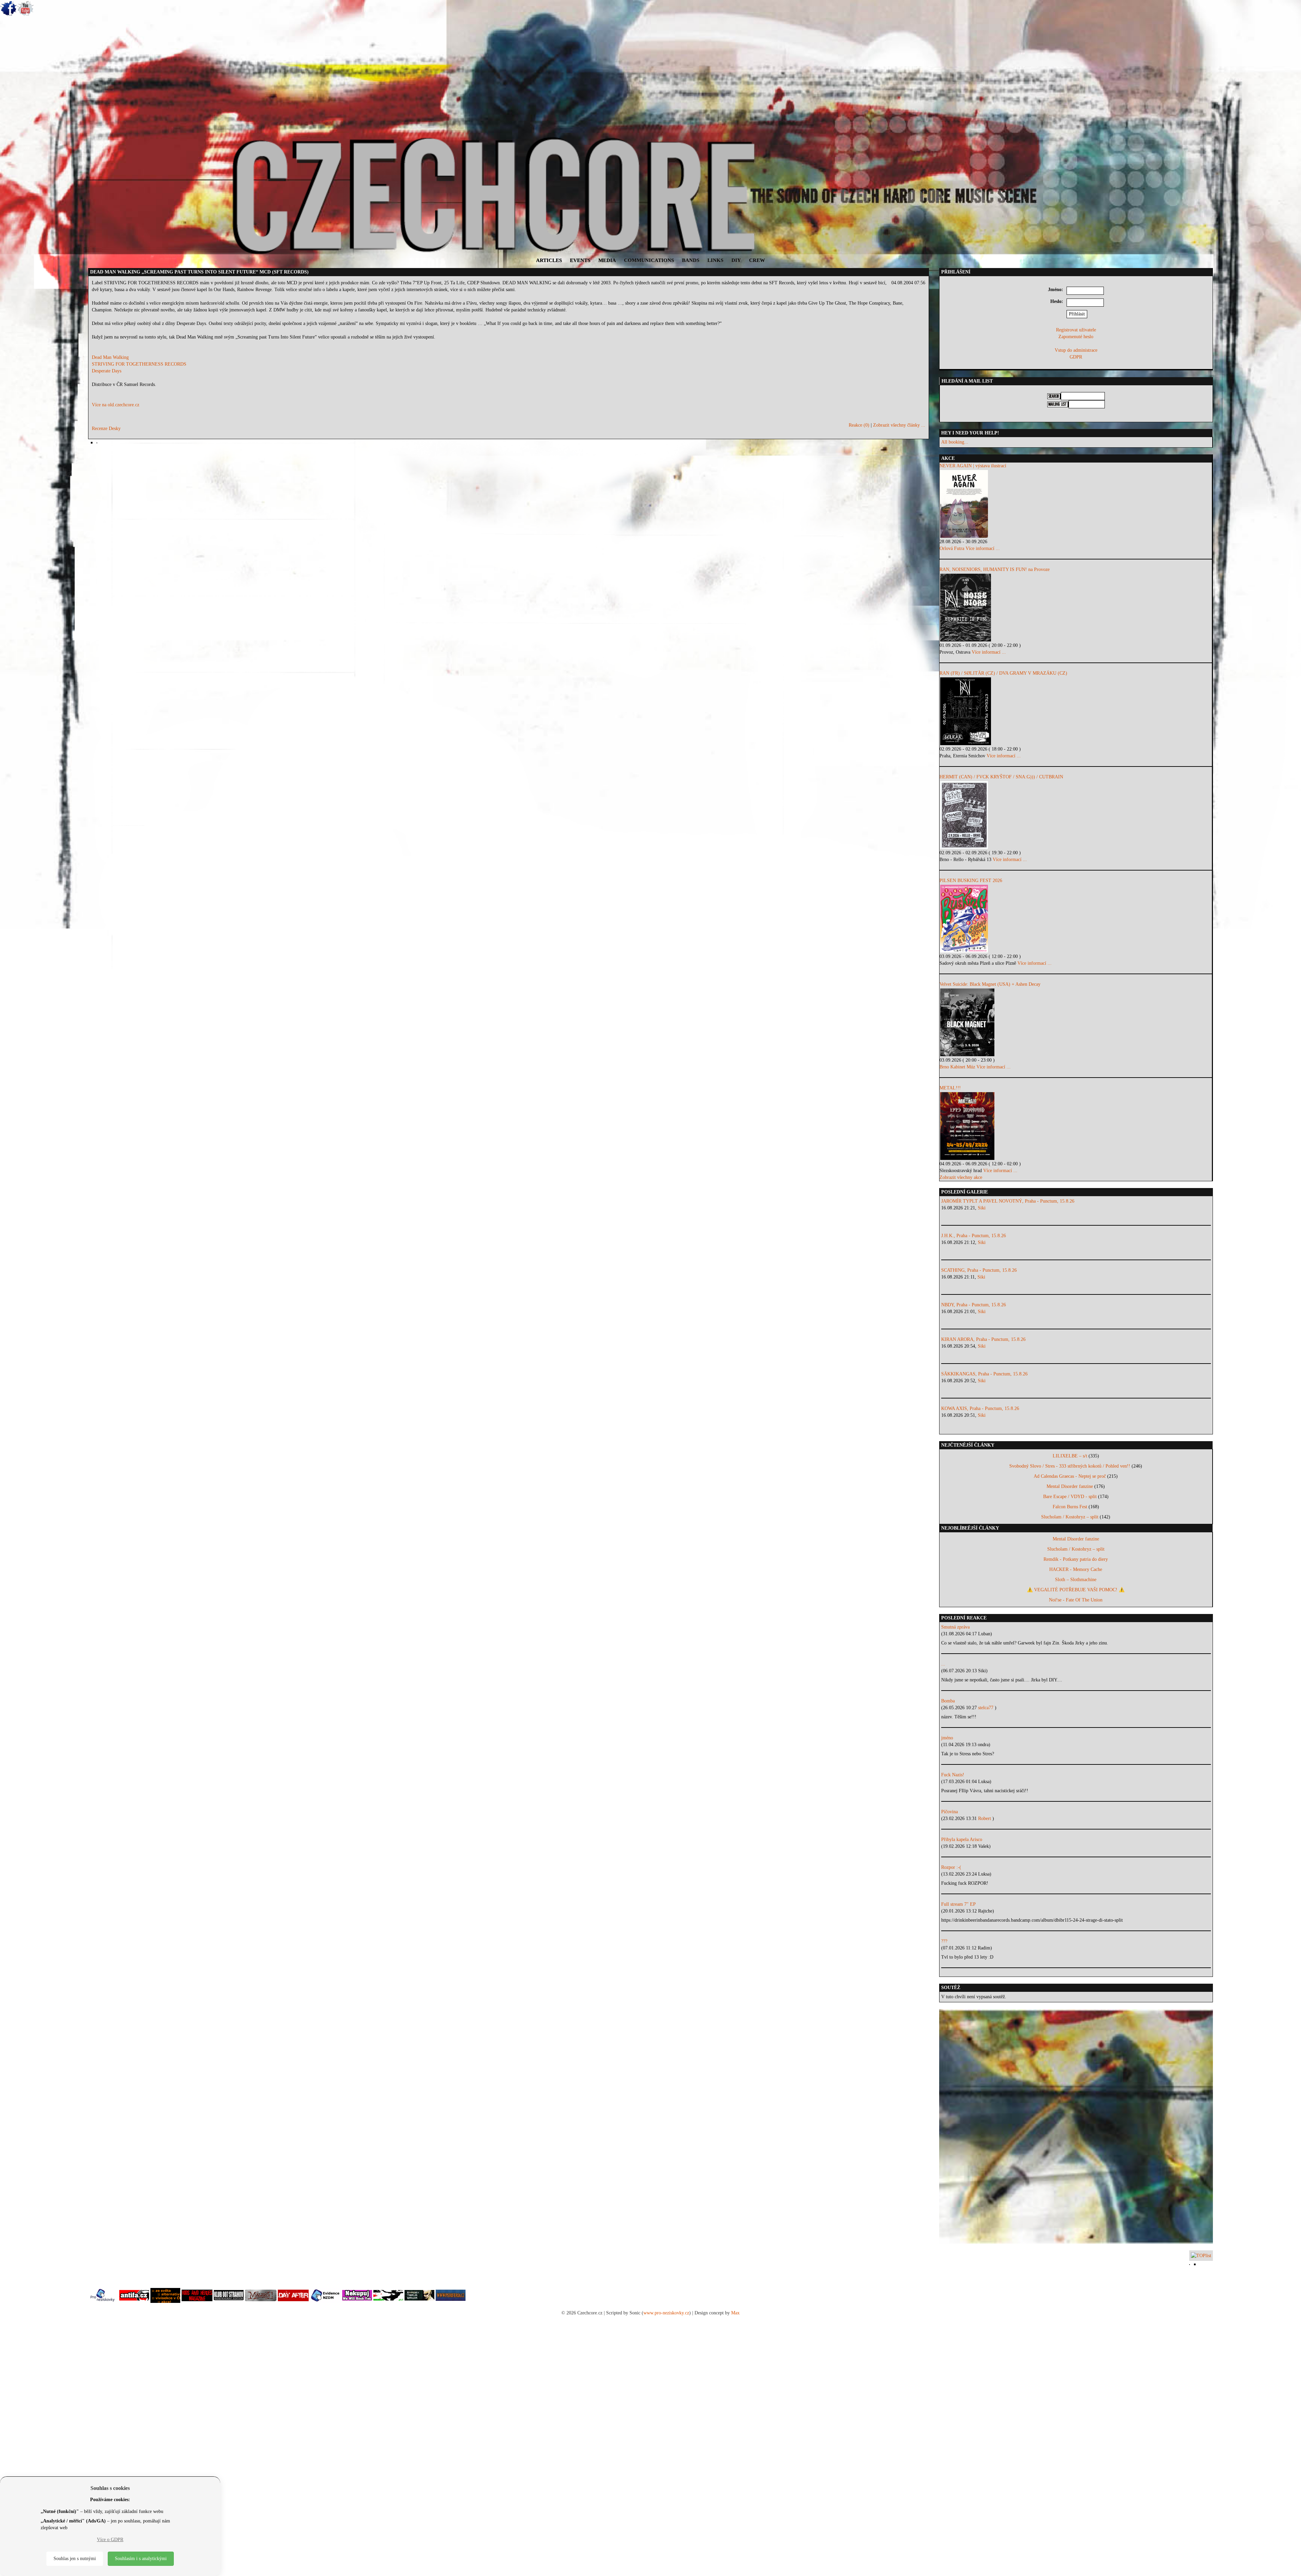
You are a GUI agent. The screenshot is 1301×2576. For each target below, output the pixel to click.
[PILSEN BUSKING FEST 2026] (1076, 919)
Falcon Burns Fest (1070, 1507)
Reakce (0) (859, 425)
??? (944, 1941)
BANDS (691, 260)
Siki (982, 1208)
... (943, 1664)
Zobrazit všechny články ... (899, 425)
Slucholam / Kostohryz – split (1070, 1517)
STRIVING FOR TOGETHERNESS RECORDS (139, 364)
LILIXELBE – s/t (1070, 1456)
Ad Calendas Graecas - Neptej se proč (1070, 1476)
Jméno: (1056, 290)
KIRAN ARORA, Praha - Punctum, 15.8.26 (983, 1339)
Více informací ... (983, 548)
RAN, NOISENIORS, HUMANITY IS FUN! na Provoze (995, 569)
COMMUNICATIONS (649, 260)
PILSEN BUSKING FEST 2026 (971, 881)
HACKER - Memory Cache (1076, 1569)
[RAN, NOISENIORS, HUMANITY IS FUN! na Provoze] (1076, 608)
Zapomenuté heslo (1076, 337)
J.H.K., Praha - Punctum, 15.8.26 (974, 1236)
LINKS (715, 260)
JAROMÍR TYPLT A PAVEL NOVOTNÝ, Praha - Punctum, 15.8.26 (1008, 1201)
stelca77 (986, 1708)
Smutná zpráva (955, 1627)
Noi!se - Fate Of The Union (1076, 1600)
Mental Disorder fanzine (1070, 1486)
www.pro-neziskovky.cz (666, 2313)
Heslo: (1057, 301)
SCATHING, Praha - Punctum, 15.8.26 (979, 1270)
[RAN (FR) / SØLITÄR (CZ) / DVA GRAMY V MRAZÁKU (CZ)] (1076, 711)
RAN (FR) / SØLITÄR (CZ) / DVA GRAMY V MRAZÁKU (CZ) (1003, 673)
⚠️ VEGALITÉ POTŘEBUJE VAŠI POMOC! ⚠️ (1076, 1590)
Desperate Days (107, 371)
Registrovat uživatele (1076, 330)
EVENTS (580, 260)
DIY (736, 260)
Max (735, 2313)
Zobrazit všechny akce (961, 1177)
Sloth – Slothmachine (1076, 1580)
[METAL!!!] (1076, 1126)
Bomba (948, 1701)
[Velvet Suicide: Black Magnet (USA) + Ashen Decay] (1076, 1022)
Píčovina (949, 1812)
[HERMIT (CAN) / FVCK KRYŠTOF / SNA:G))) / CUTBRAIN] (1076, 815)
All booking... (955, 442)
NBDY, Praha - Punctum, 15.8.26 (974, 1305)
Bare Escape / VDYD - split (1070, 1497)
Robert (985, 1818)
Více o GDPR (110, 2540)
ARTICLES (549, 260)
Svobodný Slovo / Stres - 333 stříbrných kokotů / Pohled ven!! (1070, 1466)
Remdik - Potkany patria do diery (1076, 1559)
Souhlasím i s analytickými (141, 2559)
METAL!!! (950, 1088)
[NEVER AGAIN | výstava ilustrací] (1076, 504)
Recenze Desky (106, 428)
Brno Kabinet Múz (957, 1067)
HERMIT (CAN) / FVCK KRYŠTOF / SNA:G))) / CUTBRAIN (1001, 777)
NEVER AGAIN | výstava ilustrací (973, 466)
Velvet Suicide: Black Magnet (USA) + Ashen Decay (990, 984)
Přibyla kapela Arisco (962, 1839)
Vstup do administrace (1076, 350)
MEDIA (607, 260)
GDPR (1076, 357)
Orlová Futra (952, 548)
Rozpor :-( (951, 1867)
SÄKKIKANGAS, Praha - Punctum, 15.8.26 (984, 1374)
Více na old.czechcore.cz (116, 405)
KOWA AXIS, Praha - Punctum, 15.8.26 (980, 1408)
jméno (947, 1738)
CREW (757, 260)
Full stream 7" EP (958, 1904)
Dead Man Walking (110, 357)
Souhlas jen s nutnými (75, 2559)
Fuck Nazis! (953, 1775)
